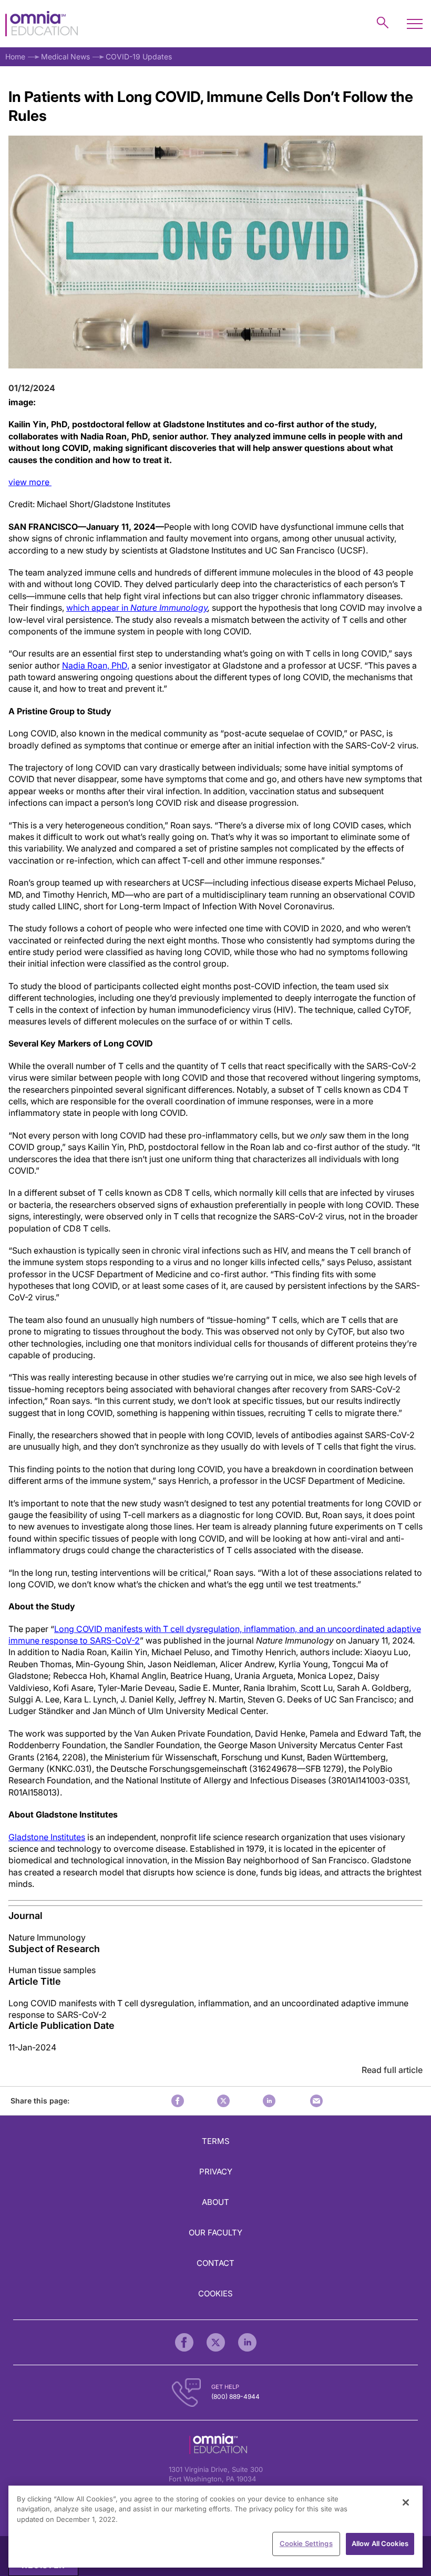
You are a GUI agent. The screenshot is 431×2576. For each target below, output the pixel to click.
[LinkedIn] (247, 2342)
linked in (269, 2101)
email (316, 2101)
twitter (223, 2101)
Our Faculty (215, 2233)
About (215, 2202)
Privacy (216, 2172)
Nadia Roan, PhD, (96, 665)
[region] (215, 2527)
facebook (178, 2101)
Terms (216, 2141)
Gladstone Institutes (47, 1837)
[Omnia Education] (42, 24)
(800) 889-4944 (235, 2397)
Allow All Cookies (380, 2543)
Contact (215, 2263)
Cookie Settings (306, 2543)
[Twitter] (216, 2342)
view (30, 482)
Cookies (215, 2293)
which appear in (137, 608)
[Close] (406, 2502)
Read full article (392, 2070)
